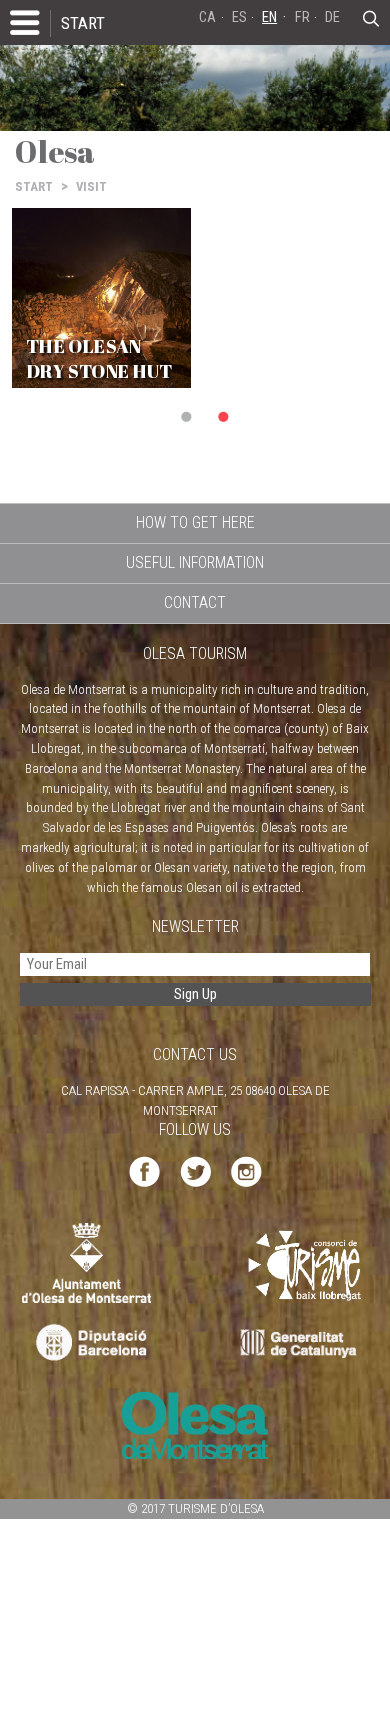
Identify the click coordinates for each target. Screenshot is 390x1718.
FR (302, 17)
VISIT (91, 186)
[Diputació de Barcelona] (89, 1343)
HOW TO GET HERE (195, 522)
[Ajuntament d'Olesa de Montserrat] (87, 1262)
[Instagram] (246, 1170)
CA (207, 17)
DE (332, 17)
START (83, 23)
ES (239, 17)
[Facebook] (144, 1170)
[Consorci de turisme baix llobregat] (306, 1265)
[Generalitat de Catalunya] (303, 1343)
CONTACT (195, 602)
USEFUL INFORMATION (195, 562)
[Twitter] (195, 1170)
